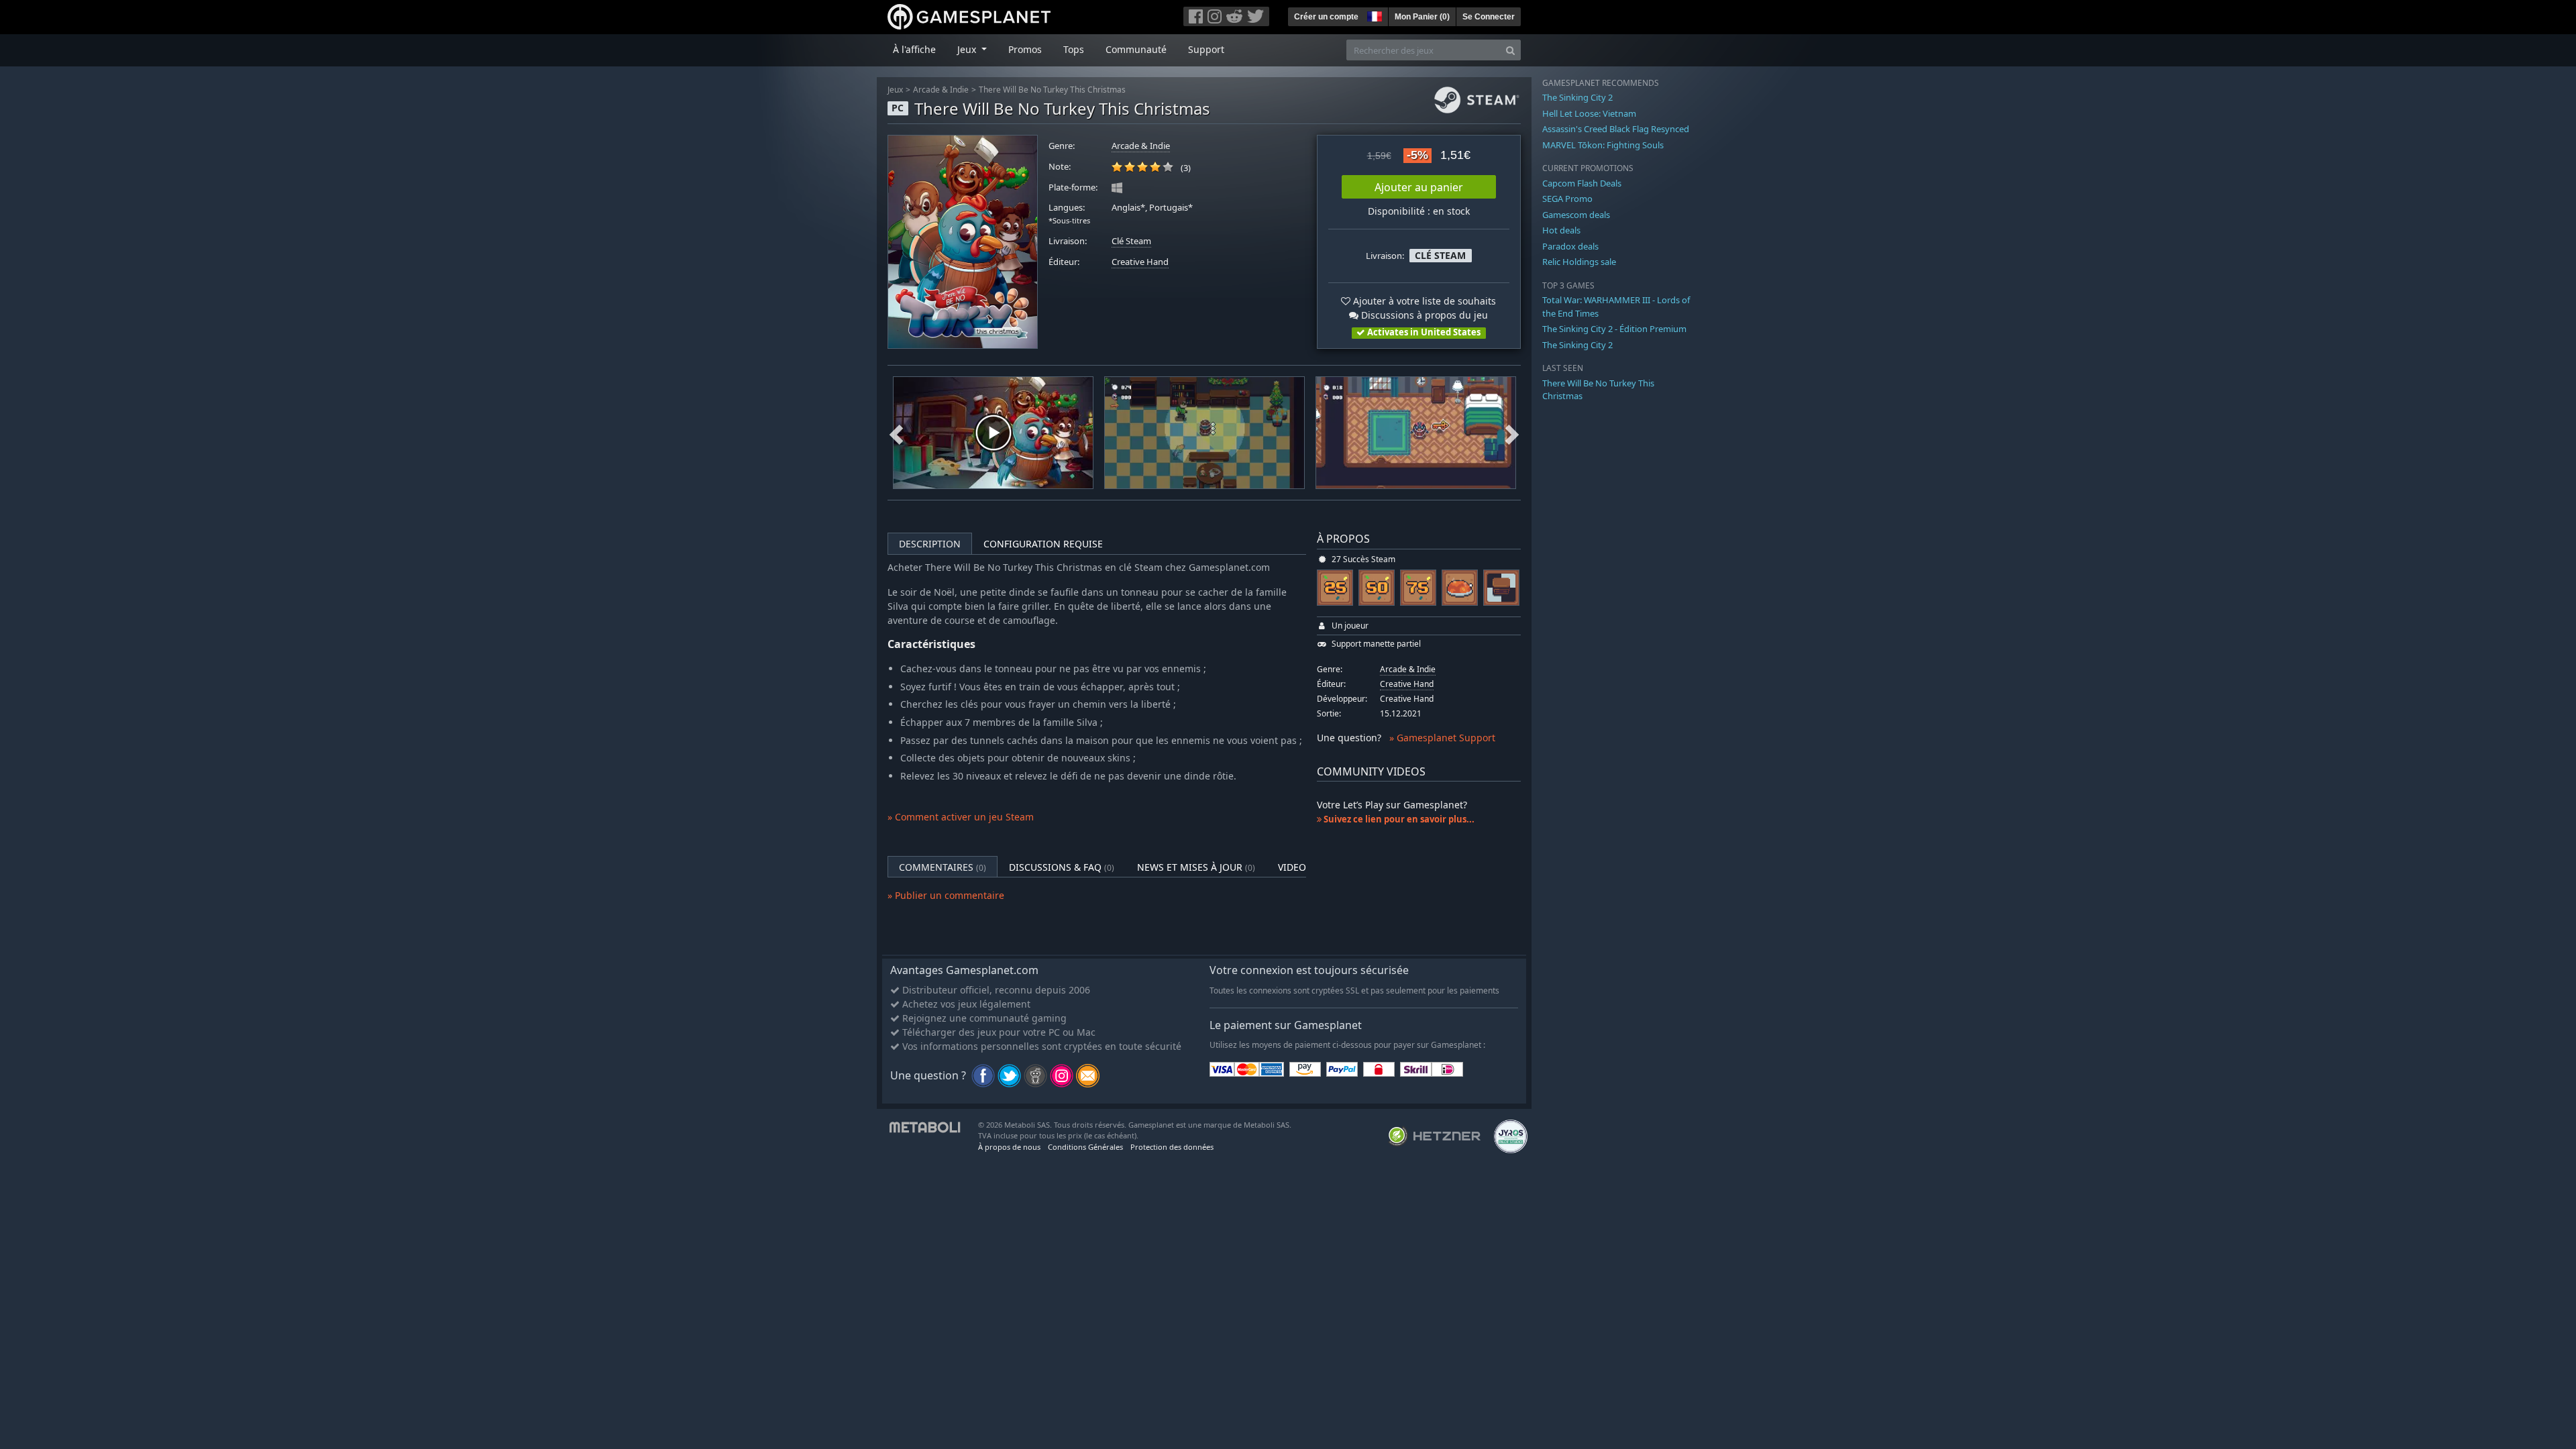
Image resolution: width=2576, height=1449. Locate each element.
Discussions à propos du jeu (1423, 315)
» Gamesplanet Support (1442, 738)
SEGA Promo (1567, 199)
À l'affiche (914, 49)
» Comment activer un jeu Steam (961, 817)
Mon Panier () (1422, 17)
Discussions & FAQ (1062, 867)
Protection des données (1172, 1147)
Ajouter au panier (1419, 187)
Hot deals (1561, 230)
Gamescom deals (1576, 215)
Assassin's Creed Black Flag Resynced (1616, 129)
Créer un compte (1326, 17)
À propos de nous (1009, 1147)
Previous (896, 433)
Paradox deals (1570, 246)
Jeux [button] (968, 49)
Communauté (1136, 49)
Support (1206, 49)
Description (930, 544)
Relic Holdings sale (1579, 262)
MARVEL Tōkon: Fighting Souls (1603, 145)
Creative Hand (1140, 262)
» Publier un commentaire (946, 895)
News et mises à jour (1196, 867)
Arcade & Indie (941, 90)
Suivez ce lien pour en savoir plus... (1398, 819)
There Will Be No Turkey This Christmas (1052, 90)
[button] (1373, 15)
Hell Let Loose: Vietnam (1589, 113)
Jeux (895, 90)
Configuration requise (1043, 544)
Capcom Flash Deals (1582, 183)
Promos (1025, 49)
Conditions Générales (1085, 1147)
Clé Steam (1131, 241)
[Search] (1510, 50)
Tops (1074, 49)
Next (1512, 433)
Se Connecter (1489, 17)
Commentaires (943, 867)
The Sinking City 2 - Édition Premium (1614, 329)
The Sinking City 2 (1577, 97)
